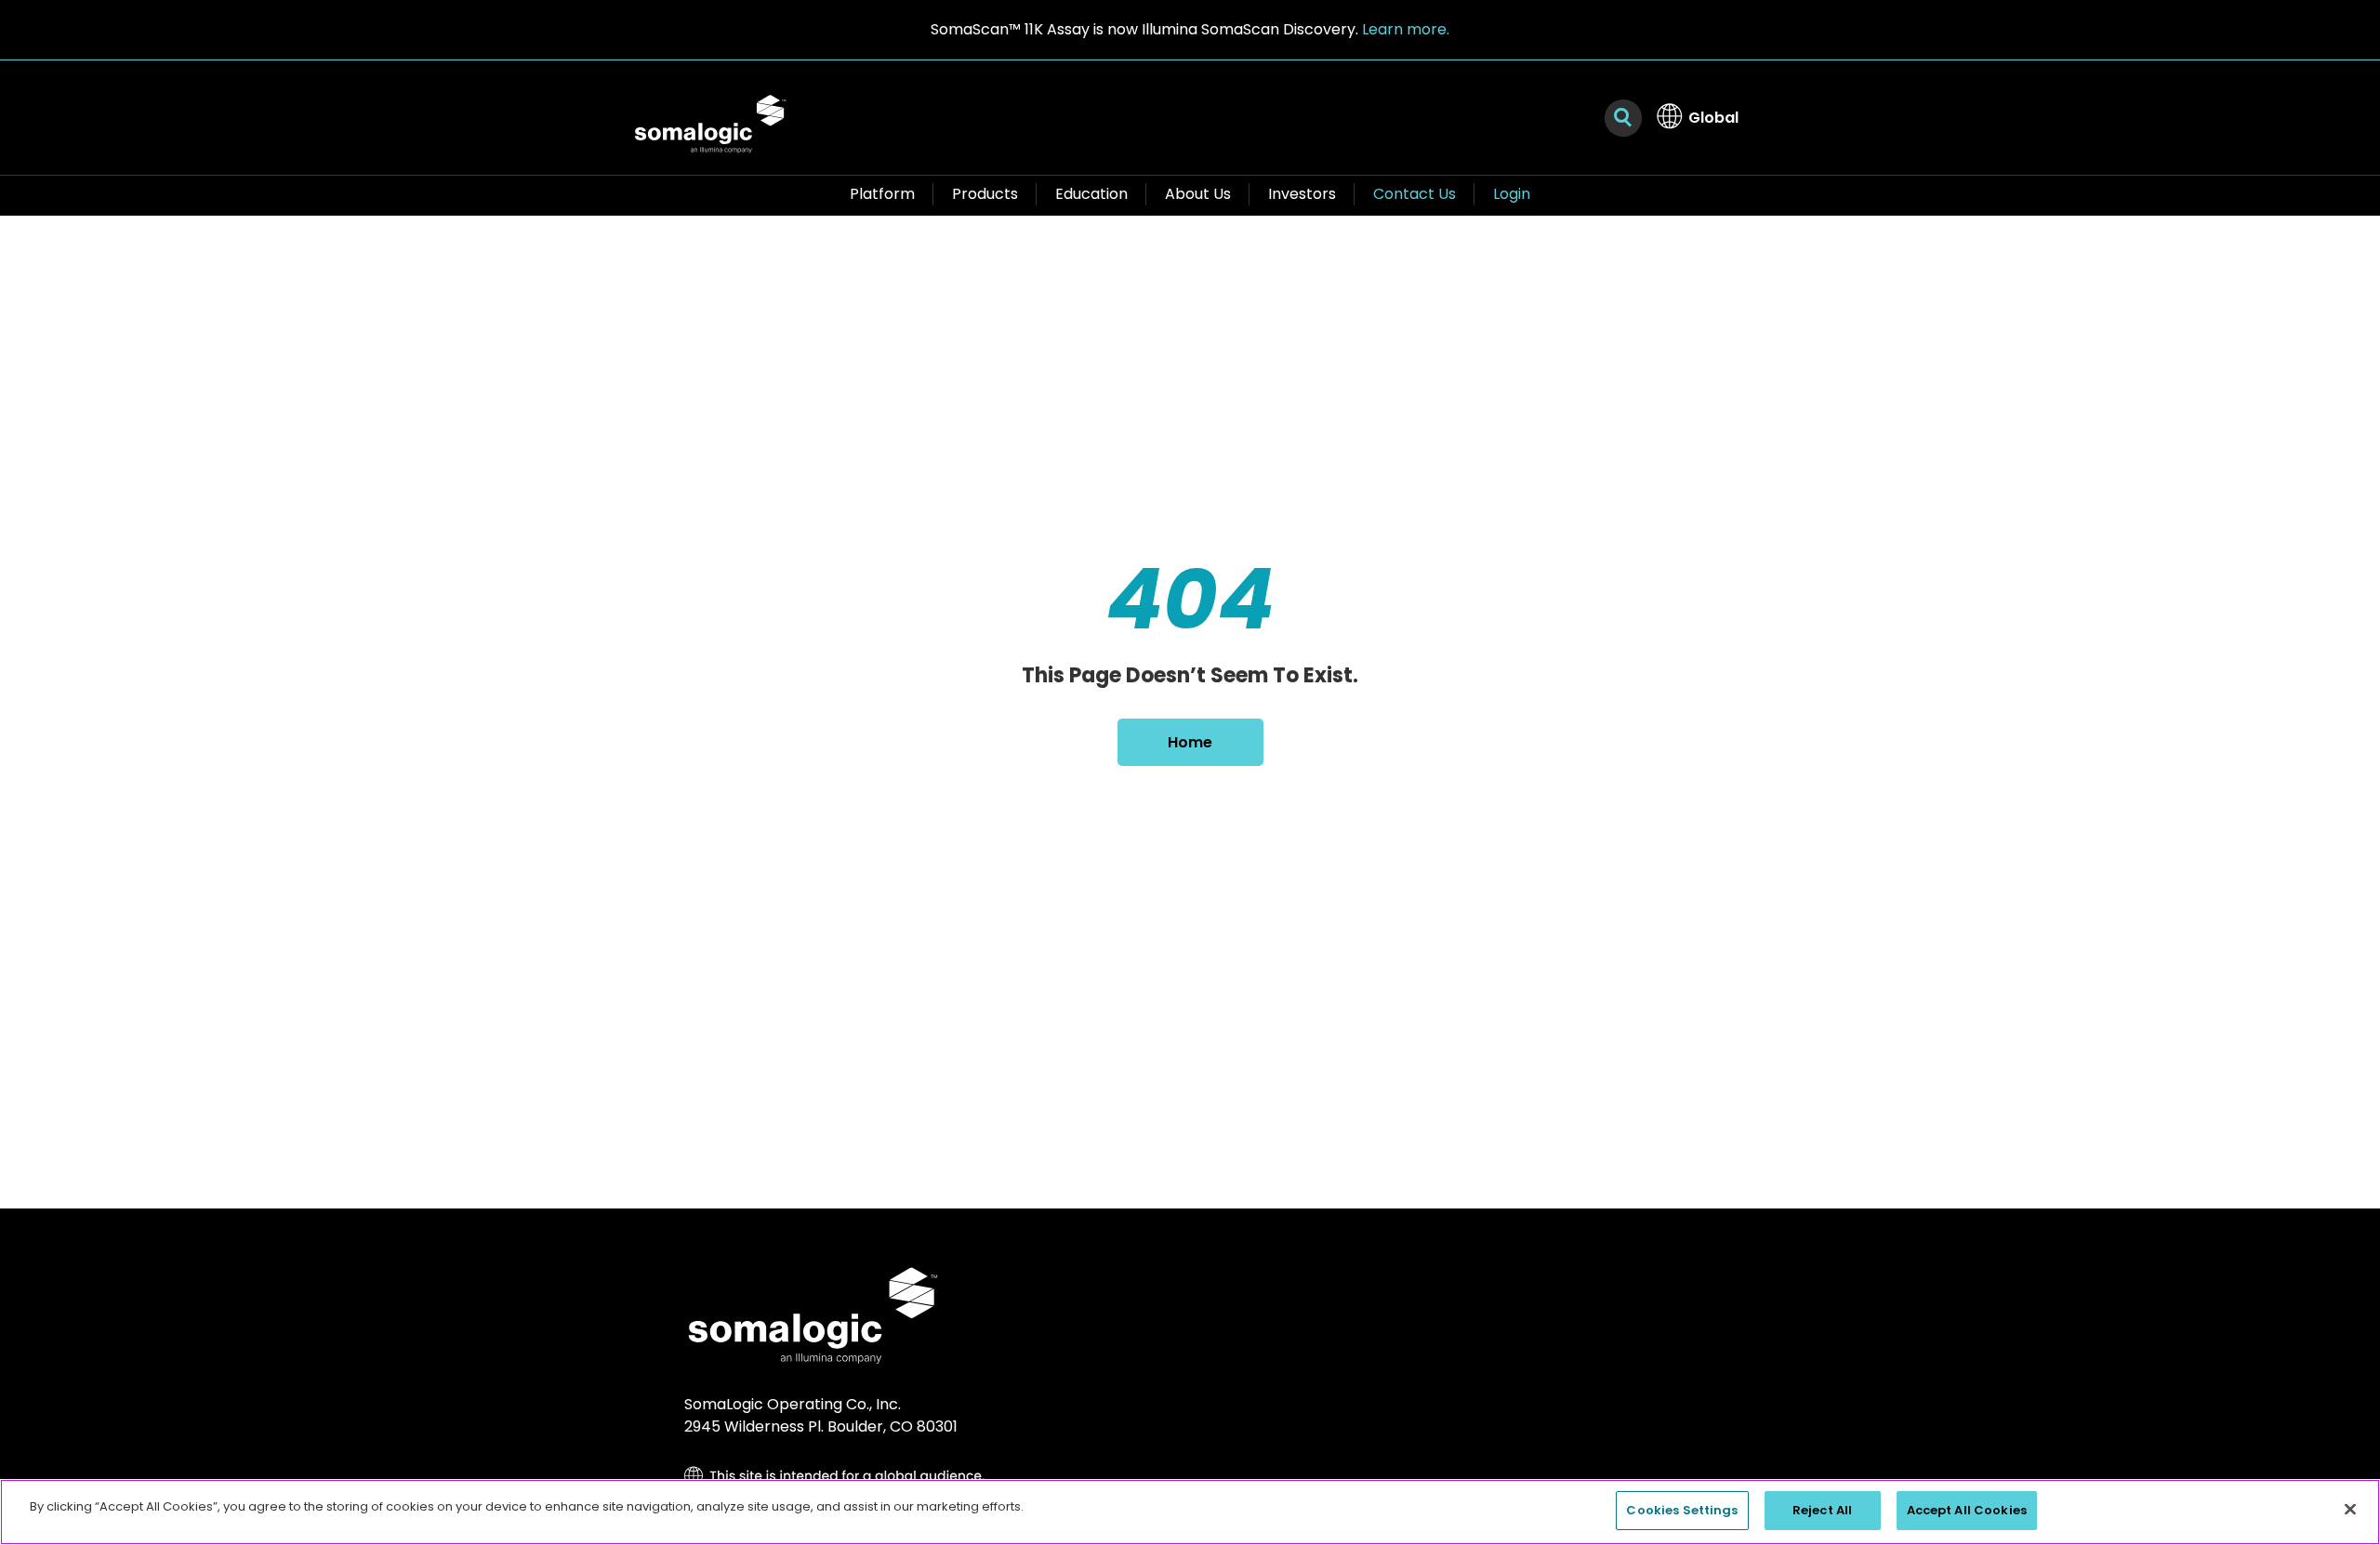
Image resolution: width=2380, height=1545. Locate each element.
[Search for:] (1623, 118)
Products (985, 194)
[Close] (2350, 1509)
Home (1190, 742)
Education (1091, 194)
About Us (1198, 194)
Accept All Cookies (1967, 1510)
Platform (882, 194)
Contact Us (1415, 194)
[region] (1190, 1512)
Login (1512, 194)
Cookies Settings (1682, 1510)
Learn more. (1406, 29)
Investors (1302, 194)
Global (1713, 118)
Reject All (1822, 1510)
